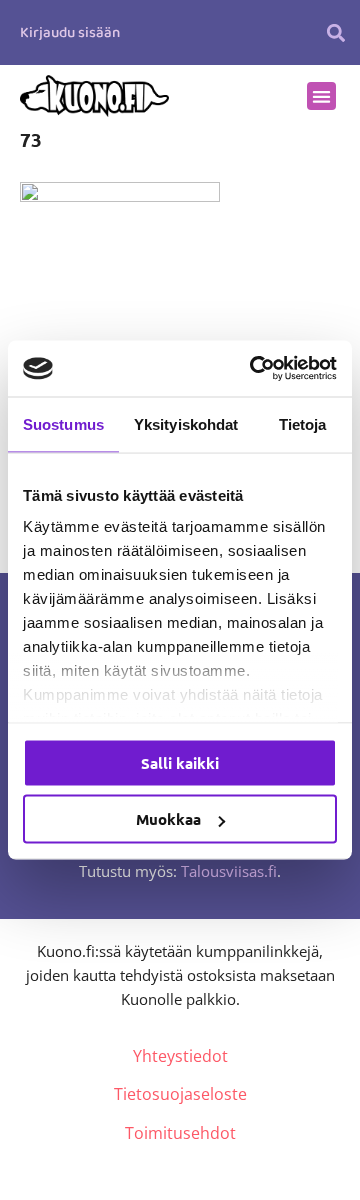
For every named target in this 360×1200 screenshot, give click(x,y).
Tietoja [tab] (303, 423)
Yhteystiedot (180, 1056)
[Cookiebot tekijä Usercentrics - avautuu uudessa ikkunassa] (254, 369)
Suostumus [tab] (63, 423)
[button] (335, 32)
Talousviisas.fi (229, 871)
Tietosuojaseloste (180, 1094)
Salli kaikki (180, 762)
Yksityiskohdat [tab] (186, 423)
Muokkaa (168, 819)
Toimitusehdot (180, 1133)
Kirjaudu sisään (70, 33)
